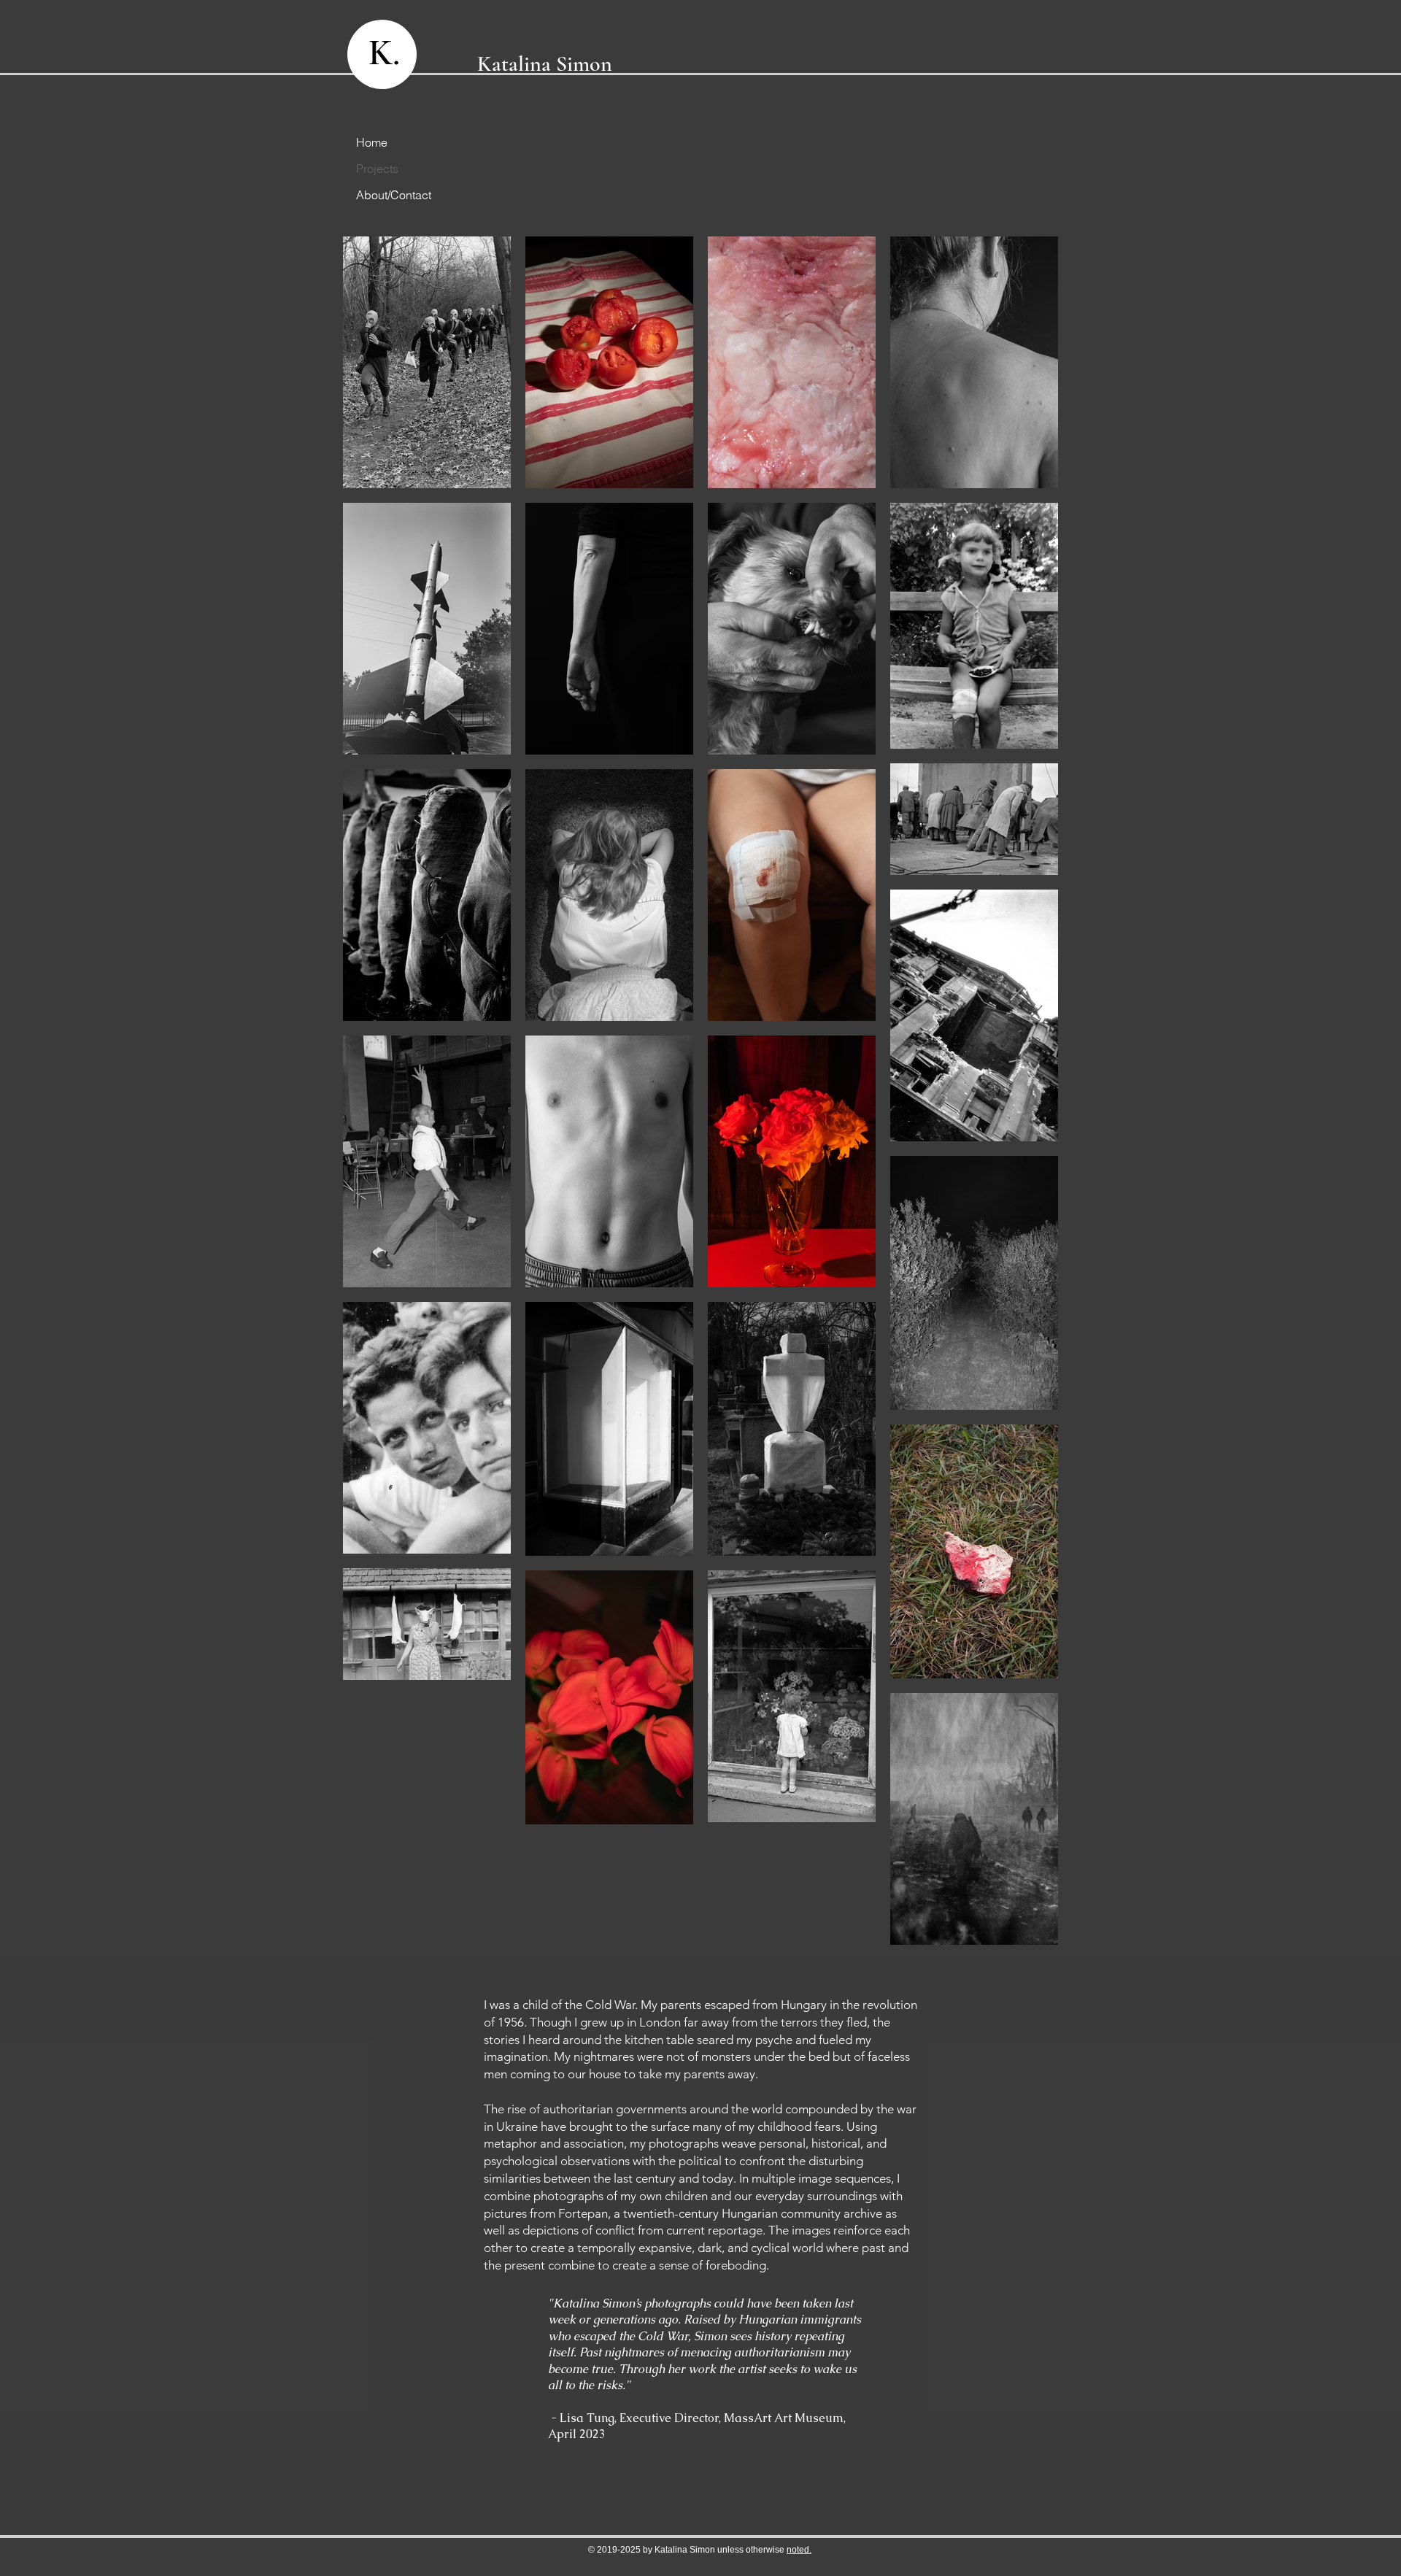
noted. (799, 2550)
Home (372, 142)
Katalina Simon (545, 64)
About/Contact (388, 195)
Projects (377, 169)
